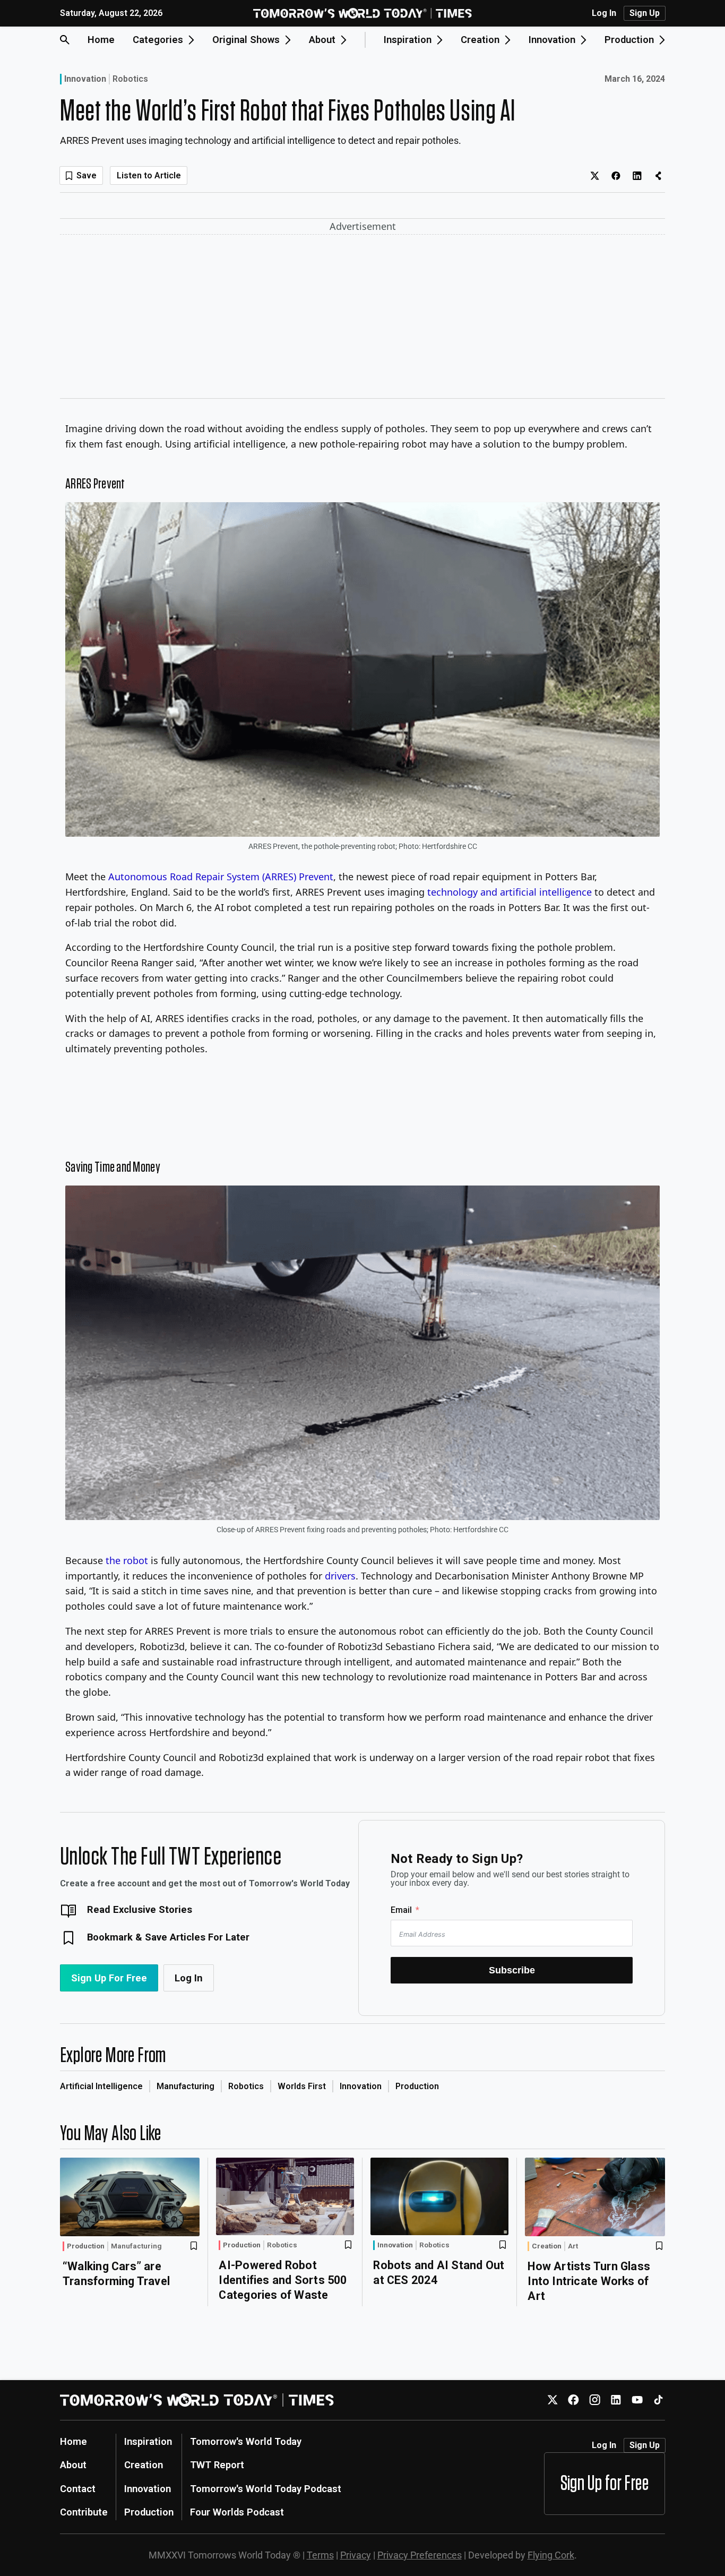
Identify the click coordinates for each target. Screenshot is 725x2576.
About (73, 2465)
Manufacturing (185, 2086)
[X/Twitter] (552, 2400)
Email (401, 1910)
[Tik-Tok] (658, 2400)
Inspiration (148, 2441)
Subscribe (512, 1970)
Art (573, 2246)
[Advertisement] (362, 319)
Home (101, 40)
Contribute (84, 2512)
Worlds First (302, 2086)
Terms (320, 2555)
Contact (78, 2489)
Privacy (356, 2555)
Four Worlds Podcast (237, 2512)
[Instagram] (595, 2400)
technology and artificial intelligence (510, 892)
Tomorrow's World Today (246, 2441)
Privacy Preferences (420, 2555)
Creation (547, 2246)
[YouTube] (637, 2400)
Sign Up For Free (109, 1978)
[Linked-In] (616, 2400)
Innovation (85, 79)
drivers (340, 1576)
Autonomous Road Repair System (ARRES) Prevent (221, 877)
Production (417, 2086)
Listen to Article (149, 175)
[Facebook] (573, 2400)
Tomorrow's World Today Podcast (266, 2489)
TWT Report (217, 2465)
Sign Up (645, 13)
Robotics (130, 79)
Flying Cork (551, 2555)
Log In (604, 13)
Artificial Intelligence (101, 2086)
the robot (127, 1560)
